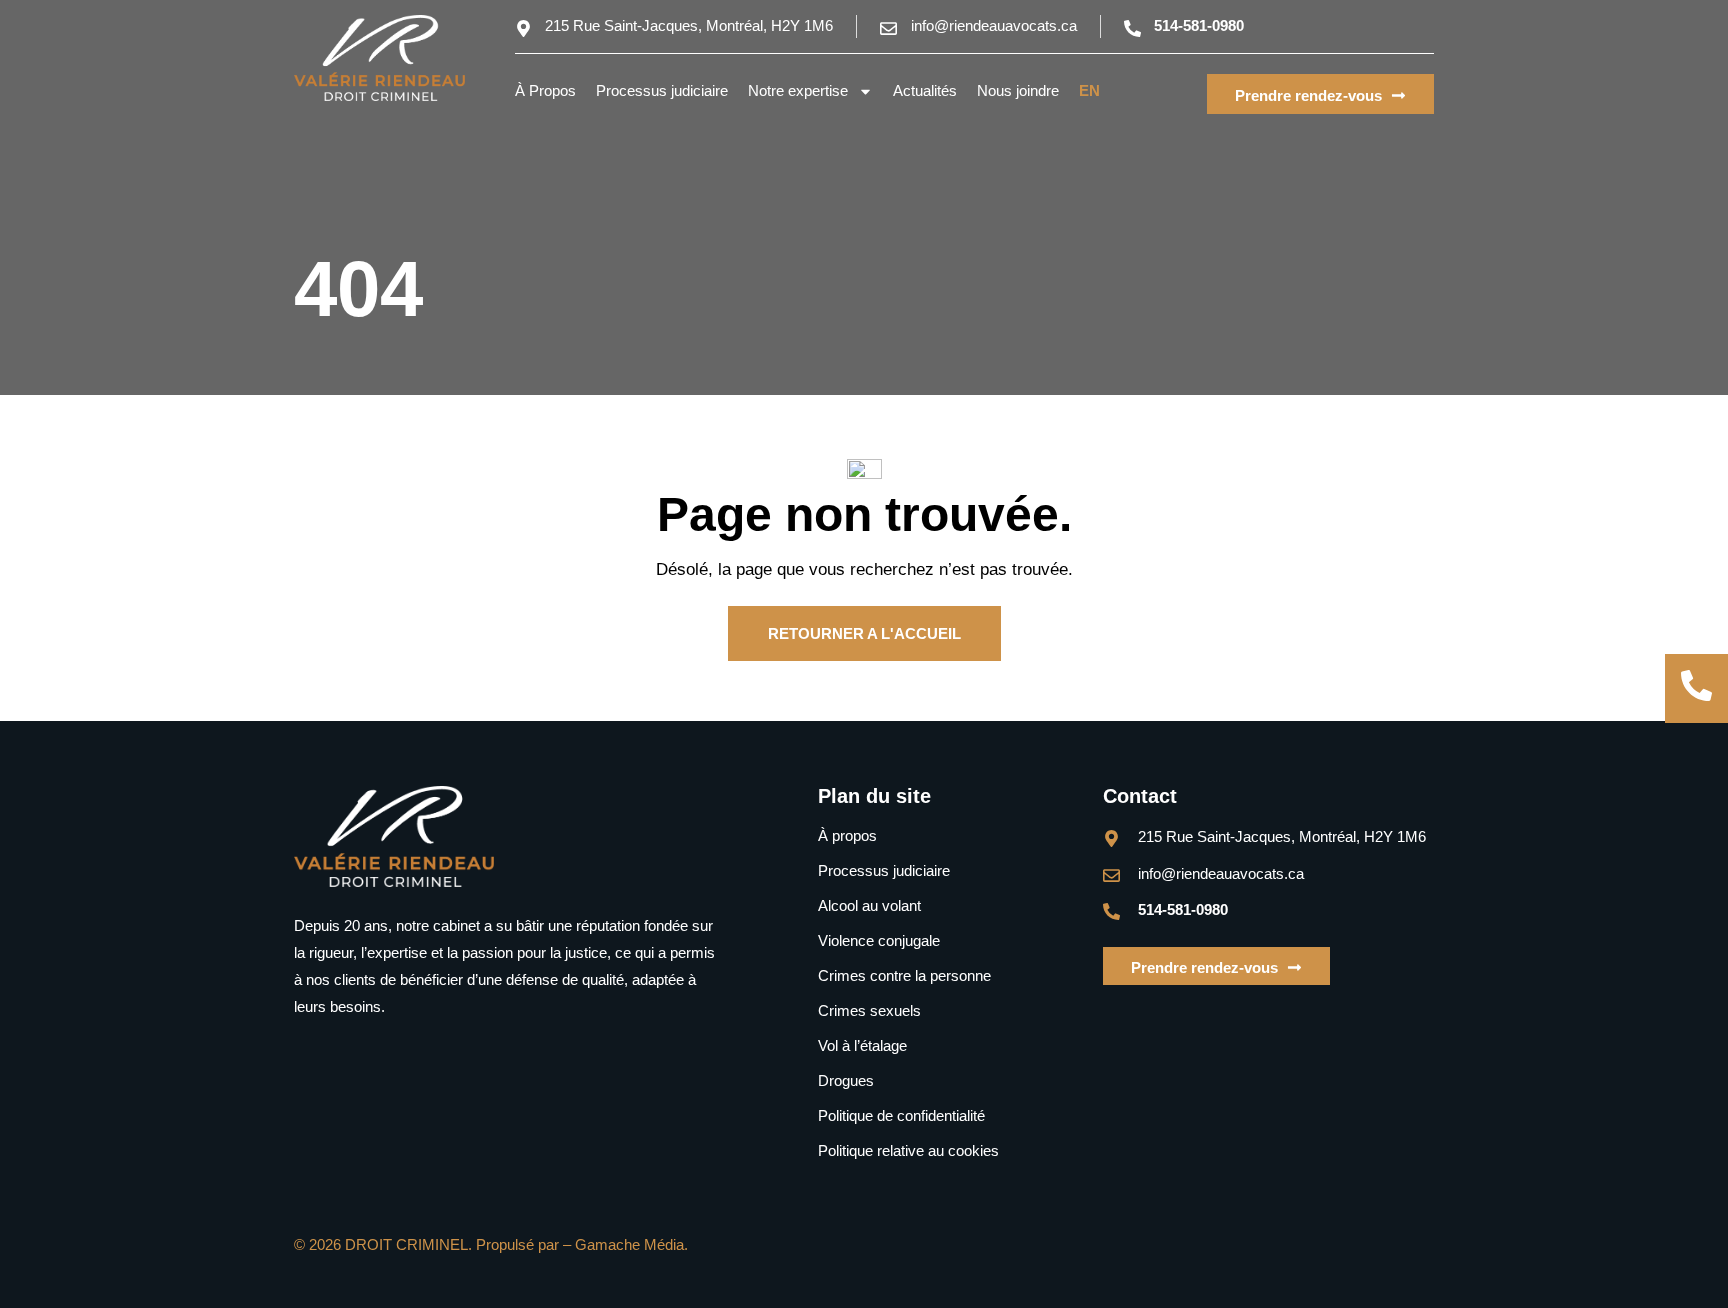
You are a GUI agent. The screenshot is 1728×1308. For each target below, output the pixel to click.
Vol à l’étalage (862, 1045)
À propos (847, 835)
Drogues (846, 1080)
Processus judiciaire (662, 90)
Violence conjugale (879, 940)
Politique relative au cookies (908, 1150)
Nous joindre (1018, 90)
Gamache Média (629, 1244)
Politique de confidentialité (901, 1115)
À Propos (545, 90)
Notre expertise (798, 90)
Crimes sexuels (869, 1010)
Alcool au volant (869, 905)
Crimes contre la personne (904, 975)
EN (1089, 90)
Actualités (925, 90)
